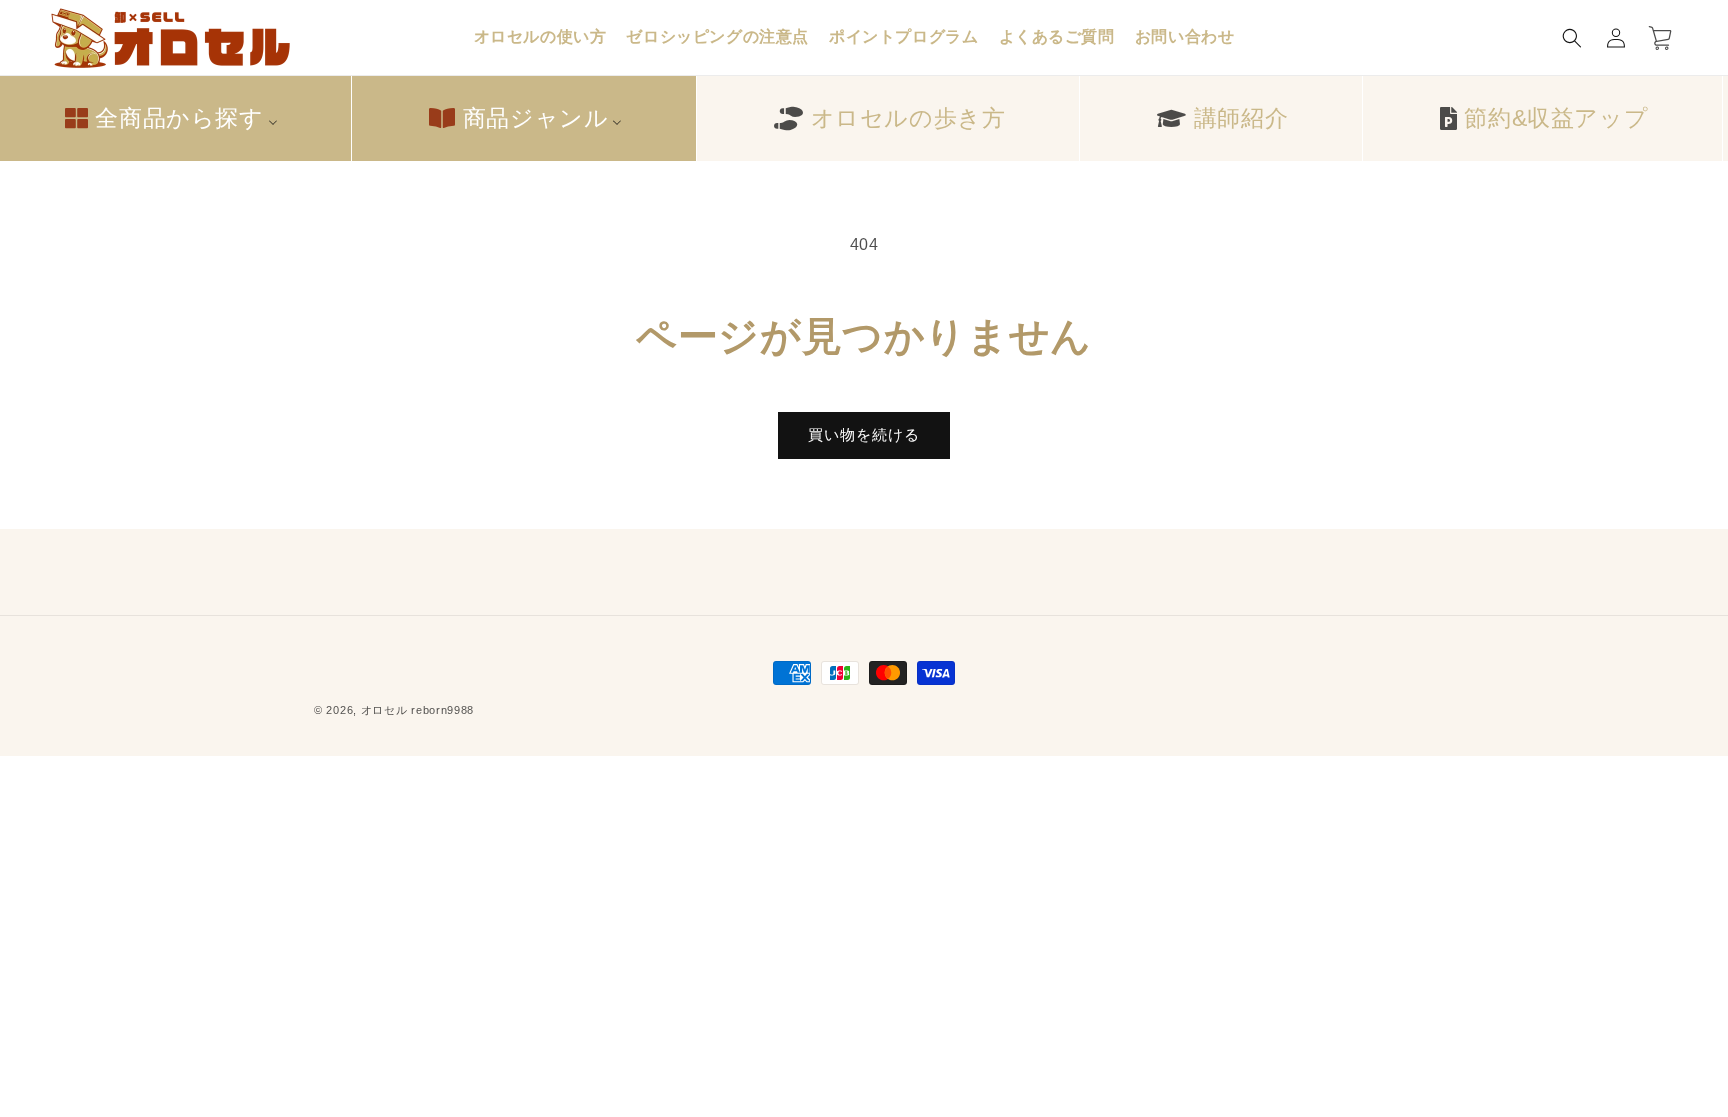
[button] (1572, 38)
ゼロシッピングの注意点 (717, 36)
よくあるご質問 (1057, 36)
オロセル (384, 710)
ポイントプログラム (903, 36)
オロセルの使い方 (540, 36)
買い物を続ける (864, 434)
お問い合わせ (1185, 36)
